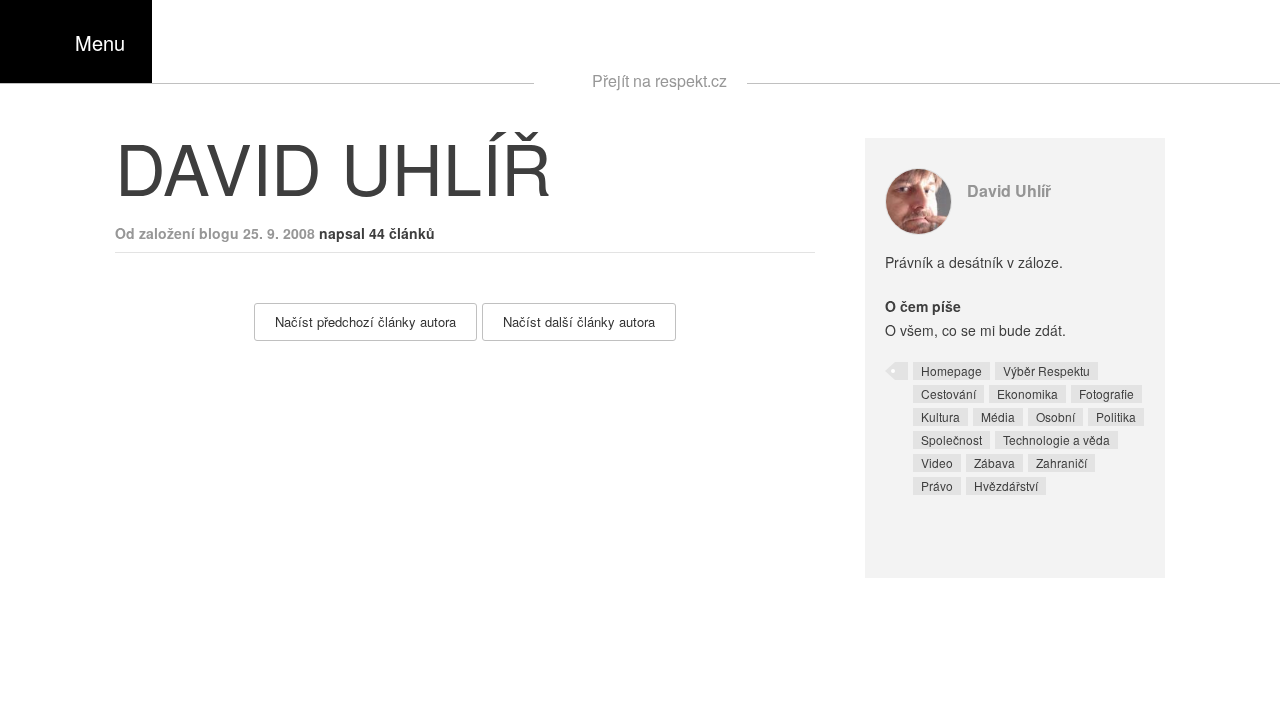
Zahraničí (1061, 462)
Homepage (951, 370)
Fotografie (1106, 393)
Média (998, 416)
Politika (1116, 416)
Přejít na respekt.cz (659, 80)
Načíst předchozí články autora (365, 321)
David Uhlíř (1009, 190)
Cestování (948, 393)
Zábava (994, 462)
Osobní (1055, 416)
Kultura (940, 416)
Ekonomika (1027, 393)
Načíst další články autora (579, 321)
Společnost (951, 439)
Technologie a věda (1056, 439)
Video (937, 462)
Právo (937, 485)
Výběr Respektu (1046, 370)
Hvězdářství (1006, 485)
